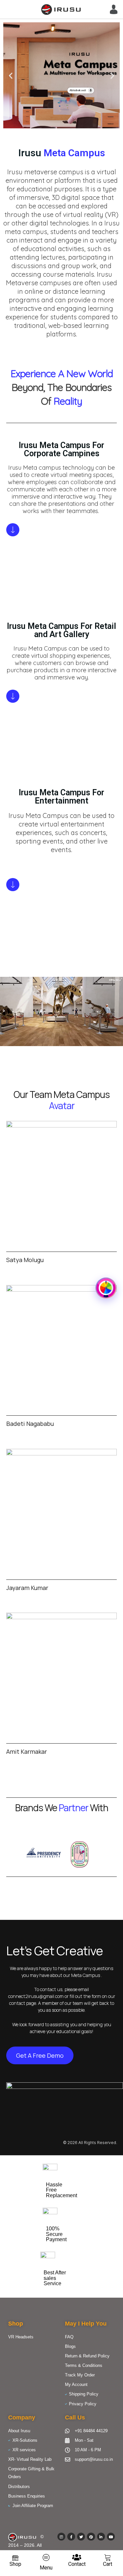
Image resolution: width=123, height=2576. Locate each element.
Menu (46, 2568)
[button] (11, 75)
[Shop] (15, 2557)
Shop (15, 2564)
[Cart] (108, 2557)
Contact (77, 2564)
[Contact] (77, 2557)
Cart (108, 2564)
